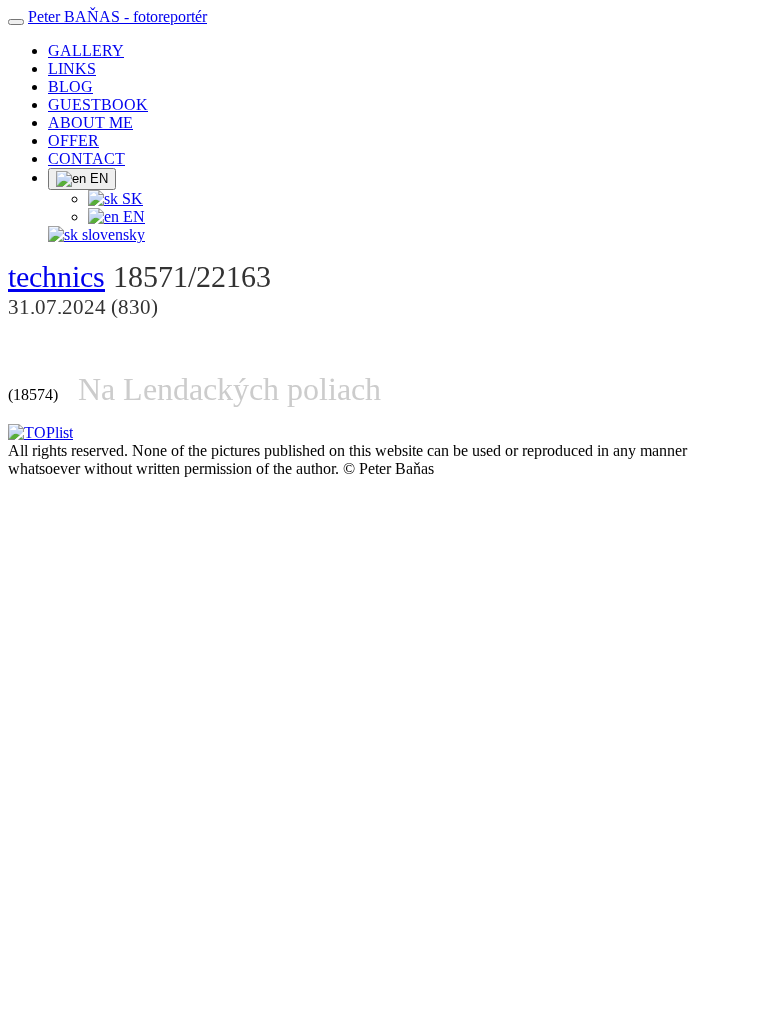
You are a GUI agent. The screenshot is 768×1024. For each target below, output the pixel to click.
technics (56, 277)
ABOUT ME (90, 122)
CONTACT (86, 158)
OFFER (73, 140)
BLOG (70, 86)
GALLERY (86, 50)
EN (97, 178)
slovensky (111, 234)
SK (130, 198)
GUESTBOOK (98, 104)
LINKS (72, 68)
